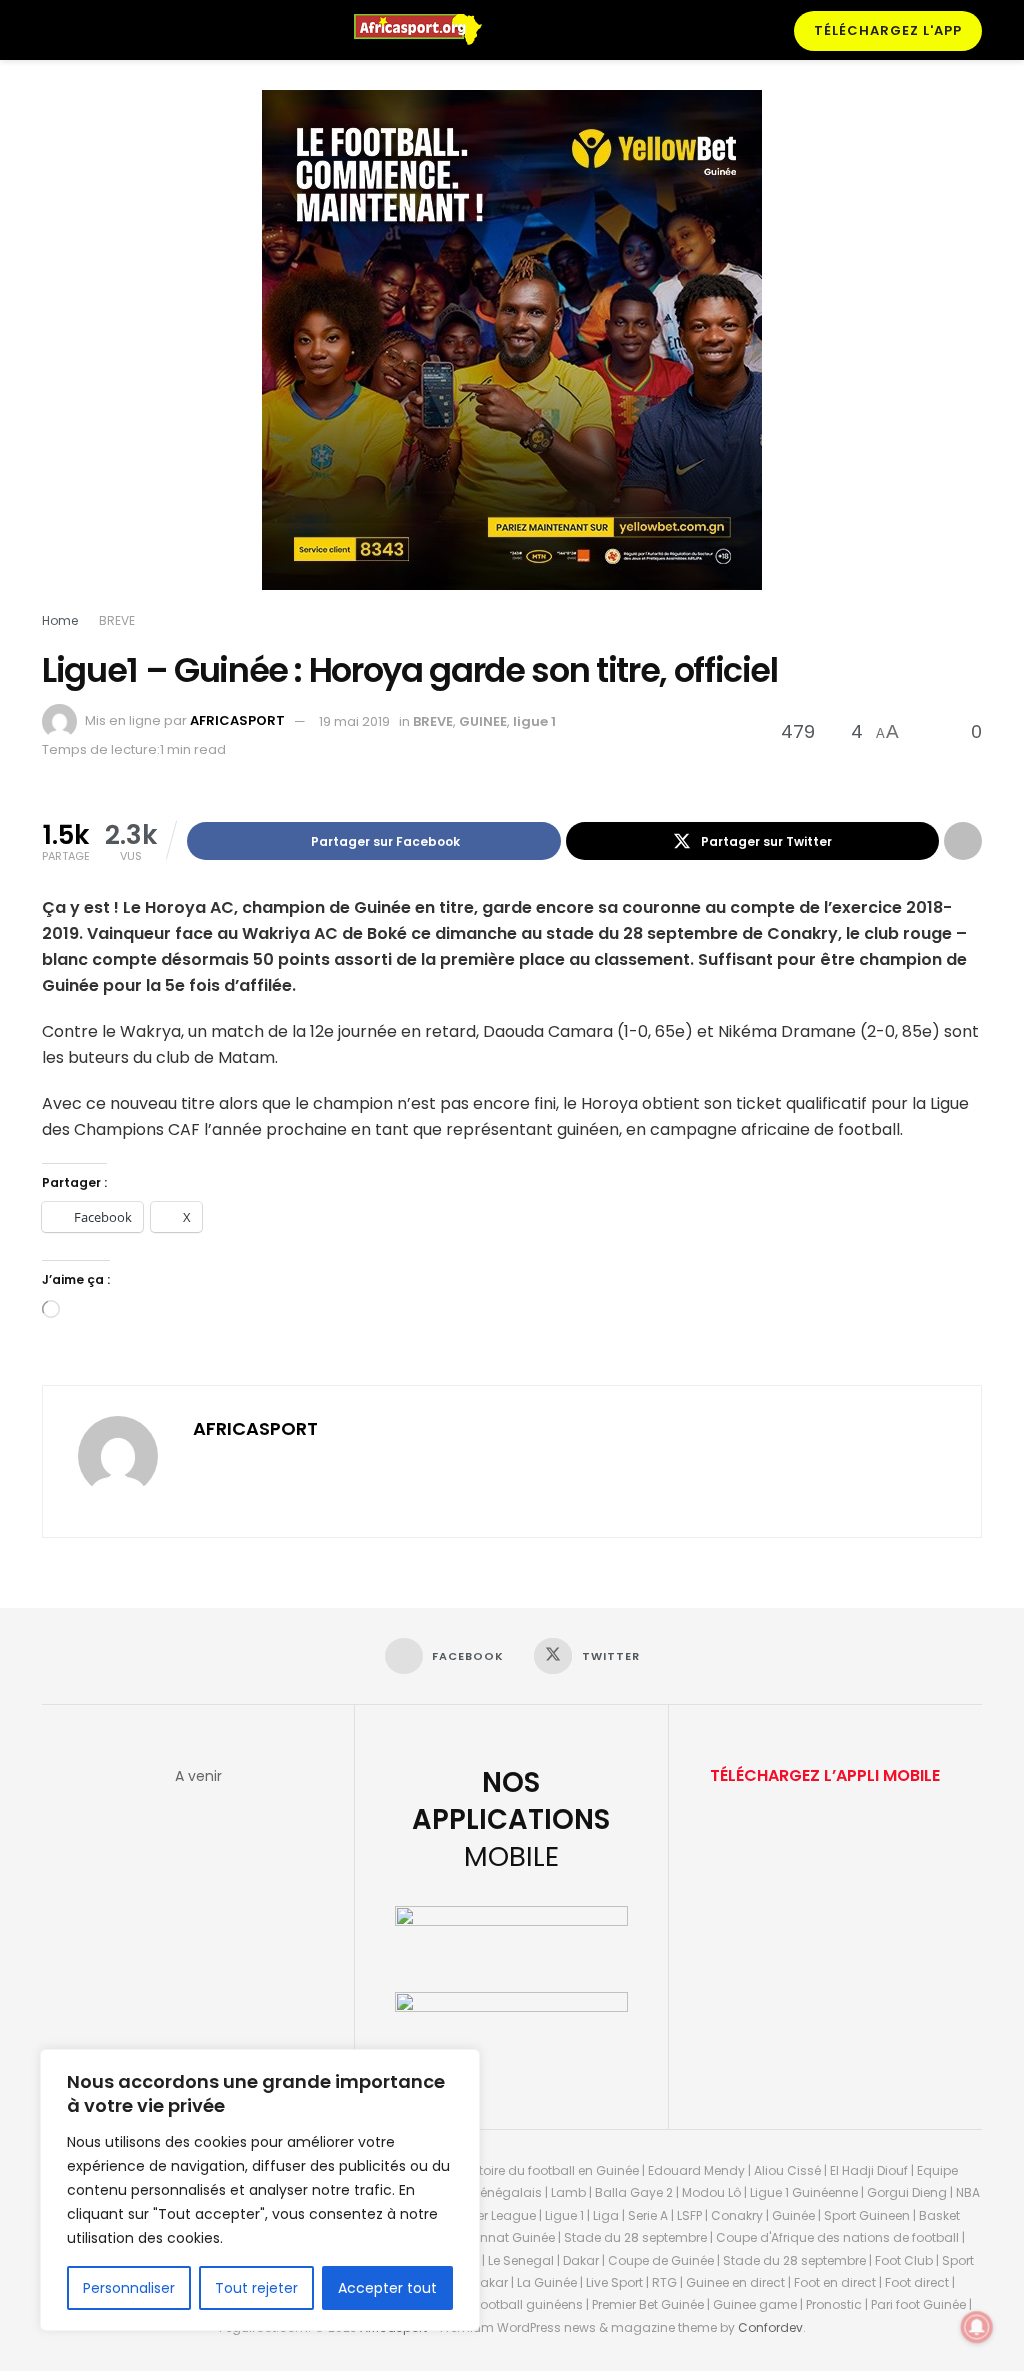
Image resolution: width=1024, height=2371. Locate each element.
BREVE (117, 620)
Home (60, 620)
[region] (260, 2190)
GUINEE (483, 721)
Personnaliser (129, 2288)
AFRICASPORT (237, 721)
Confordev (770, 2327)
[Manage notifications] (977, 2327)
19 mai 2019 (354, 721)
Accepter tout (387, 2288)
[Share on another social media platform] (963, 841)
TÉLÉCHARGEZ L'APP (888, 30)
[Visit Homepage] (427, 30)
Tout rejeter (256, 2288)
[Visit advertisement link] (512, 355)
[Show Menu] (50, 30)
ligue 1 (534, 721)
